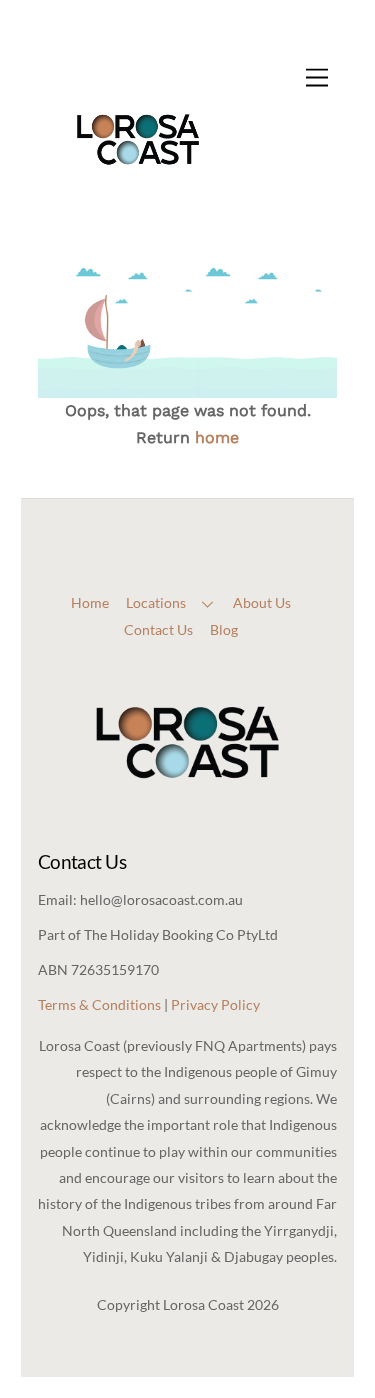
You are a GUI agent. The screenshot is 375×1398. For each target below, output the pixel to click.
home (217, 437)
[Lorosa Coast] (138, 207)
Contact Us (158, 629)
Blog (224, 629)
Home (90, 602)
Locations (156, 602)
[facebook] (168, 506)
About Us (262, 602)
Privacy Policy (215, 1004)
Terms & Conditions (99, 1004)
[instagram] (203, 506)
